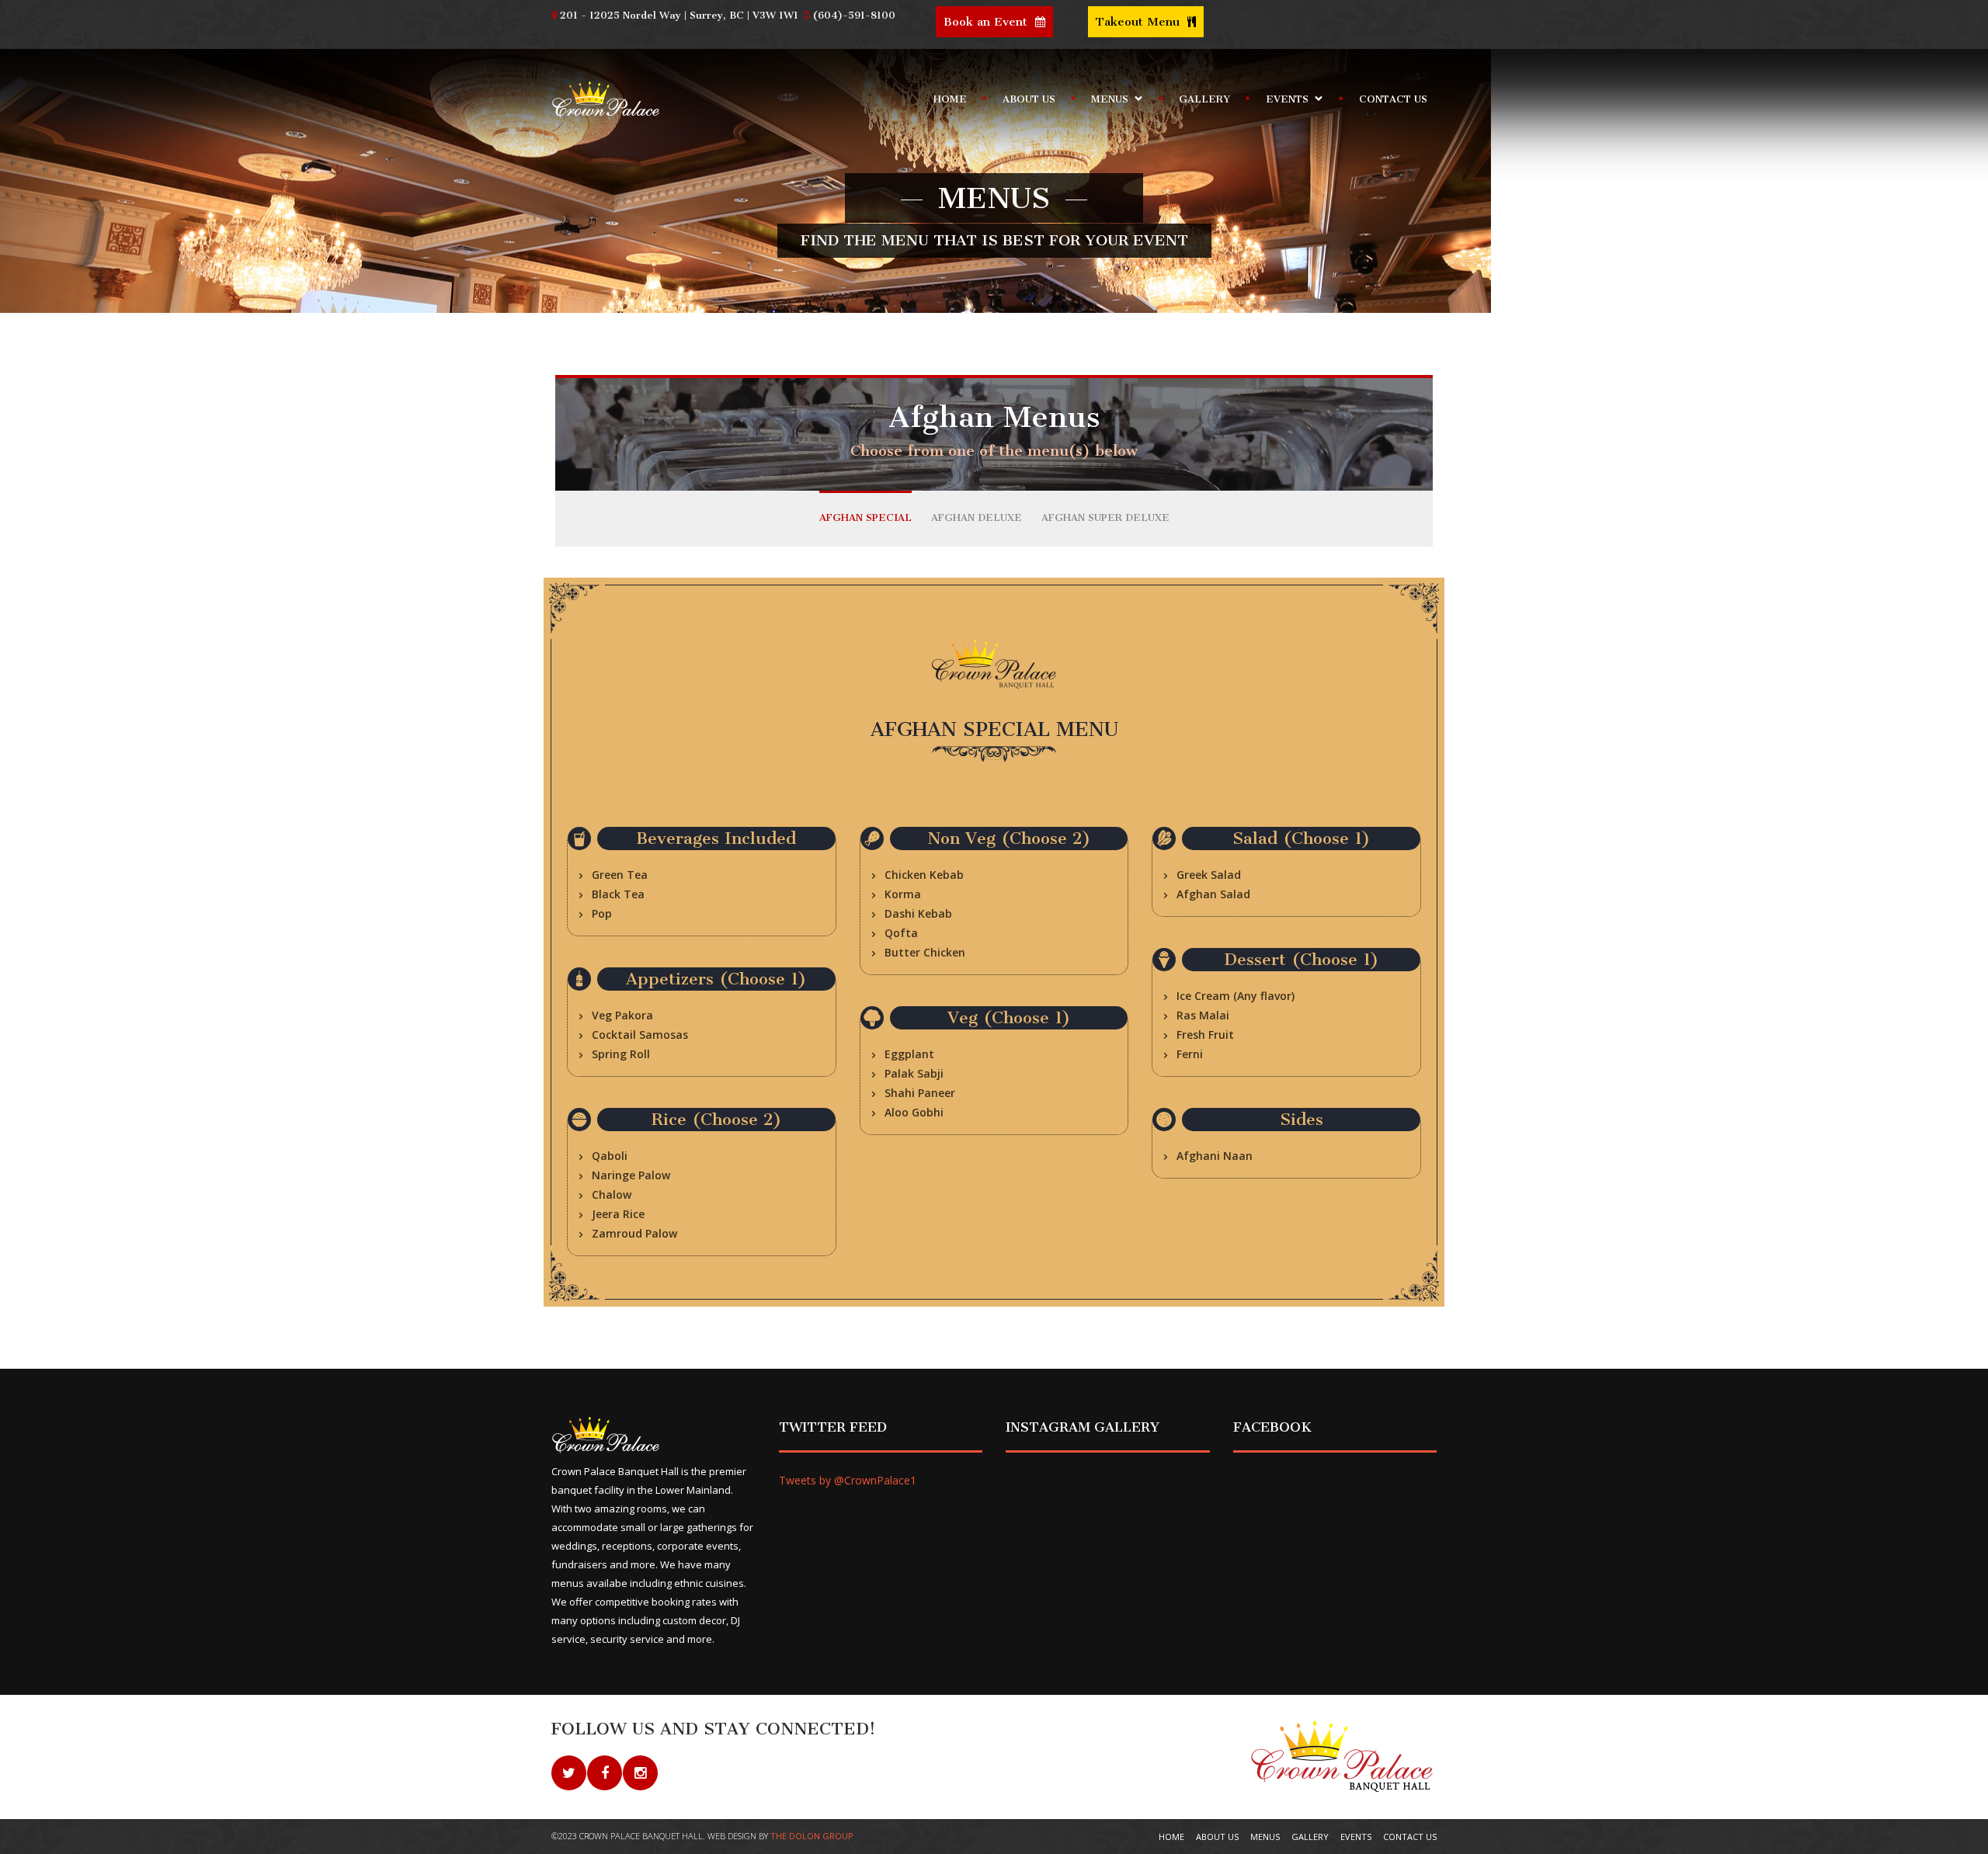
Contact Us (1393, 99)
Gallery (1204, 99)
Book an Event (987, 22)
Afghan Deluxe (977, 517)
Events (1282, 102)
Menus (1105, 102)
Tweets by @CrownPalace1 (848, 1480)
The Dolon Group (812, 1836)
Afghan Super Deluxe (1105, 517)
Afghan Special (865, 517)
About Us (1029, 99)
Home (950, 99)
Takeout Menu (1140, 22)
